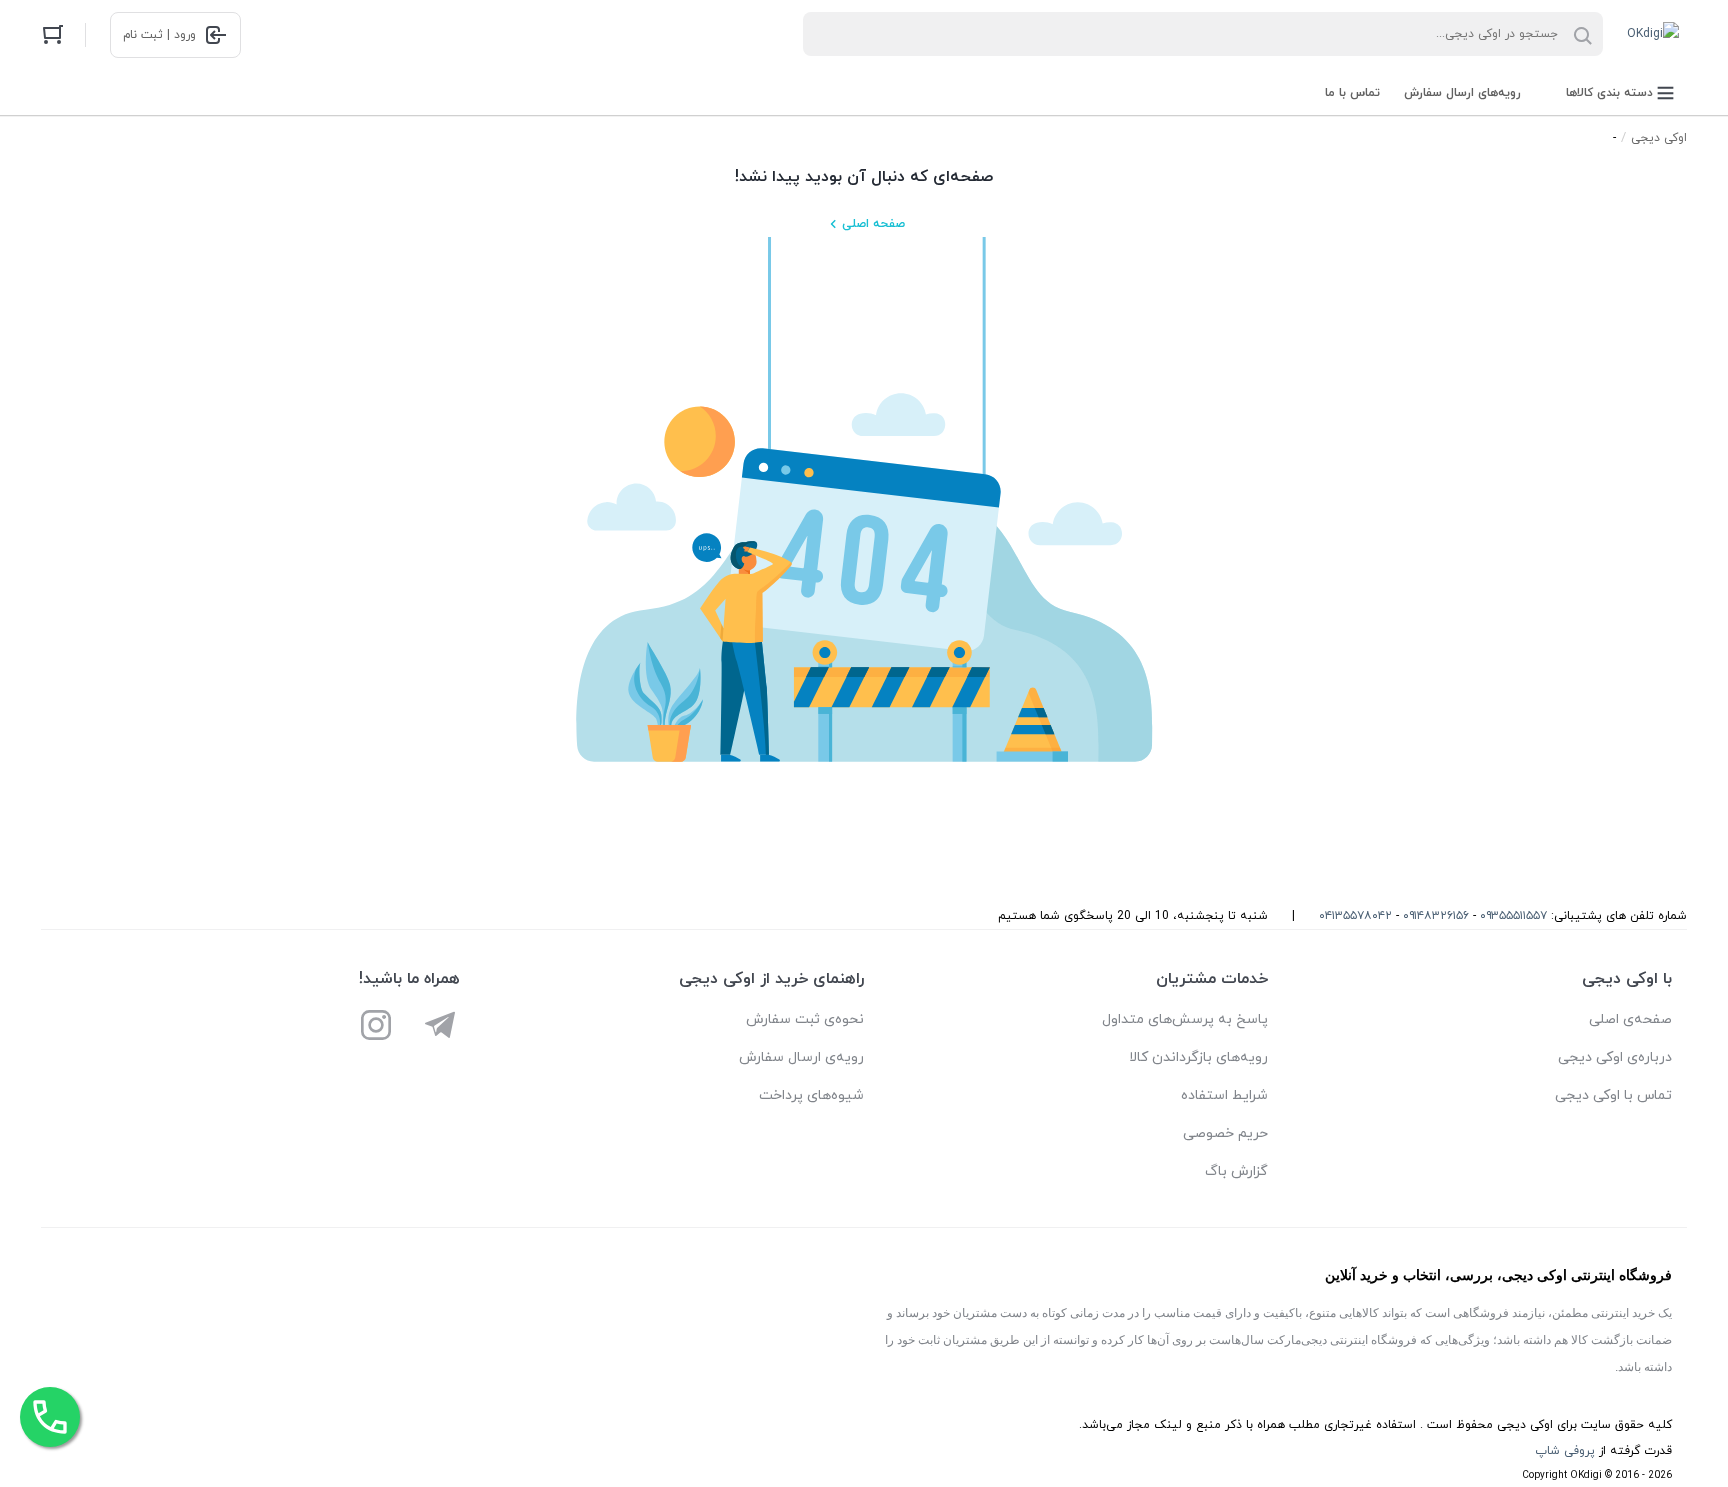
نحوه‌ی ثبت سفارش (805, 1019)
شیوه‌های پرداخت (811, 1095)
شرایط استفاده (1224, 1095)
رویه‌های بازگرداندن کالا (1198, 1057)
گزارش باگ (1236, 1171)
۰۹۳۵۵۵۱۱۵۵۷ (1513, 916)
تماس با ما (1352, 93)
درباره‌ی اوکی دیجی (1615, 1057)
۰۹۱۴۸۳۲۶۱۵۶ (1436, 916)
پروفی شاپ (1565, 1451)
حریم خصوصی (1225, 1133)
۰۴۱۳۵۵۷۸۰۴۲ (1355, 916)
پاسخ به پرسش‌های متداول (1185, 1019)
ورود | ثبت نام (159, 35)
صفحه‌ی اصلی (1630, 1019)
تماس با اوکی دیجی (1613, 1095)
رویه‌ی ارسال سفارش (801, 1057)
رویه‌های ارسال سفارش (1462, 93)
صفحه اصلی (873, 224)
